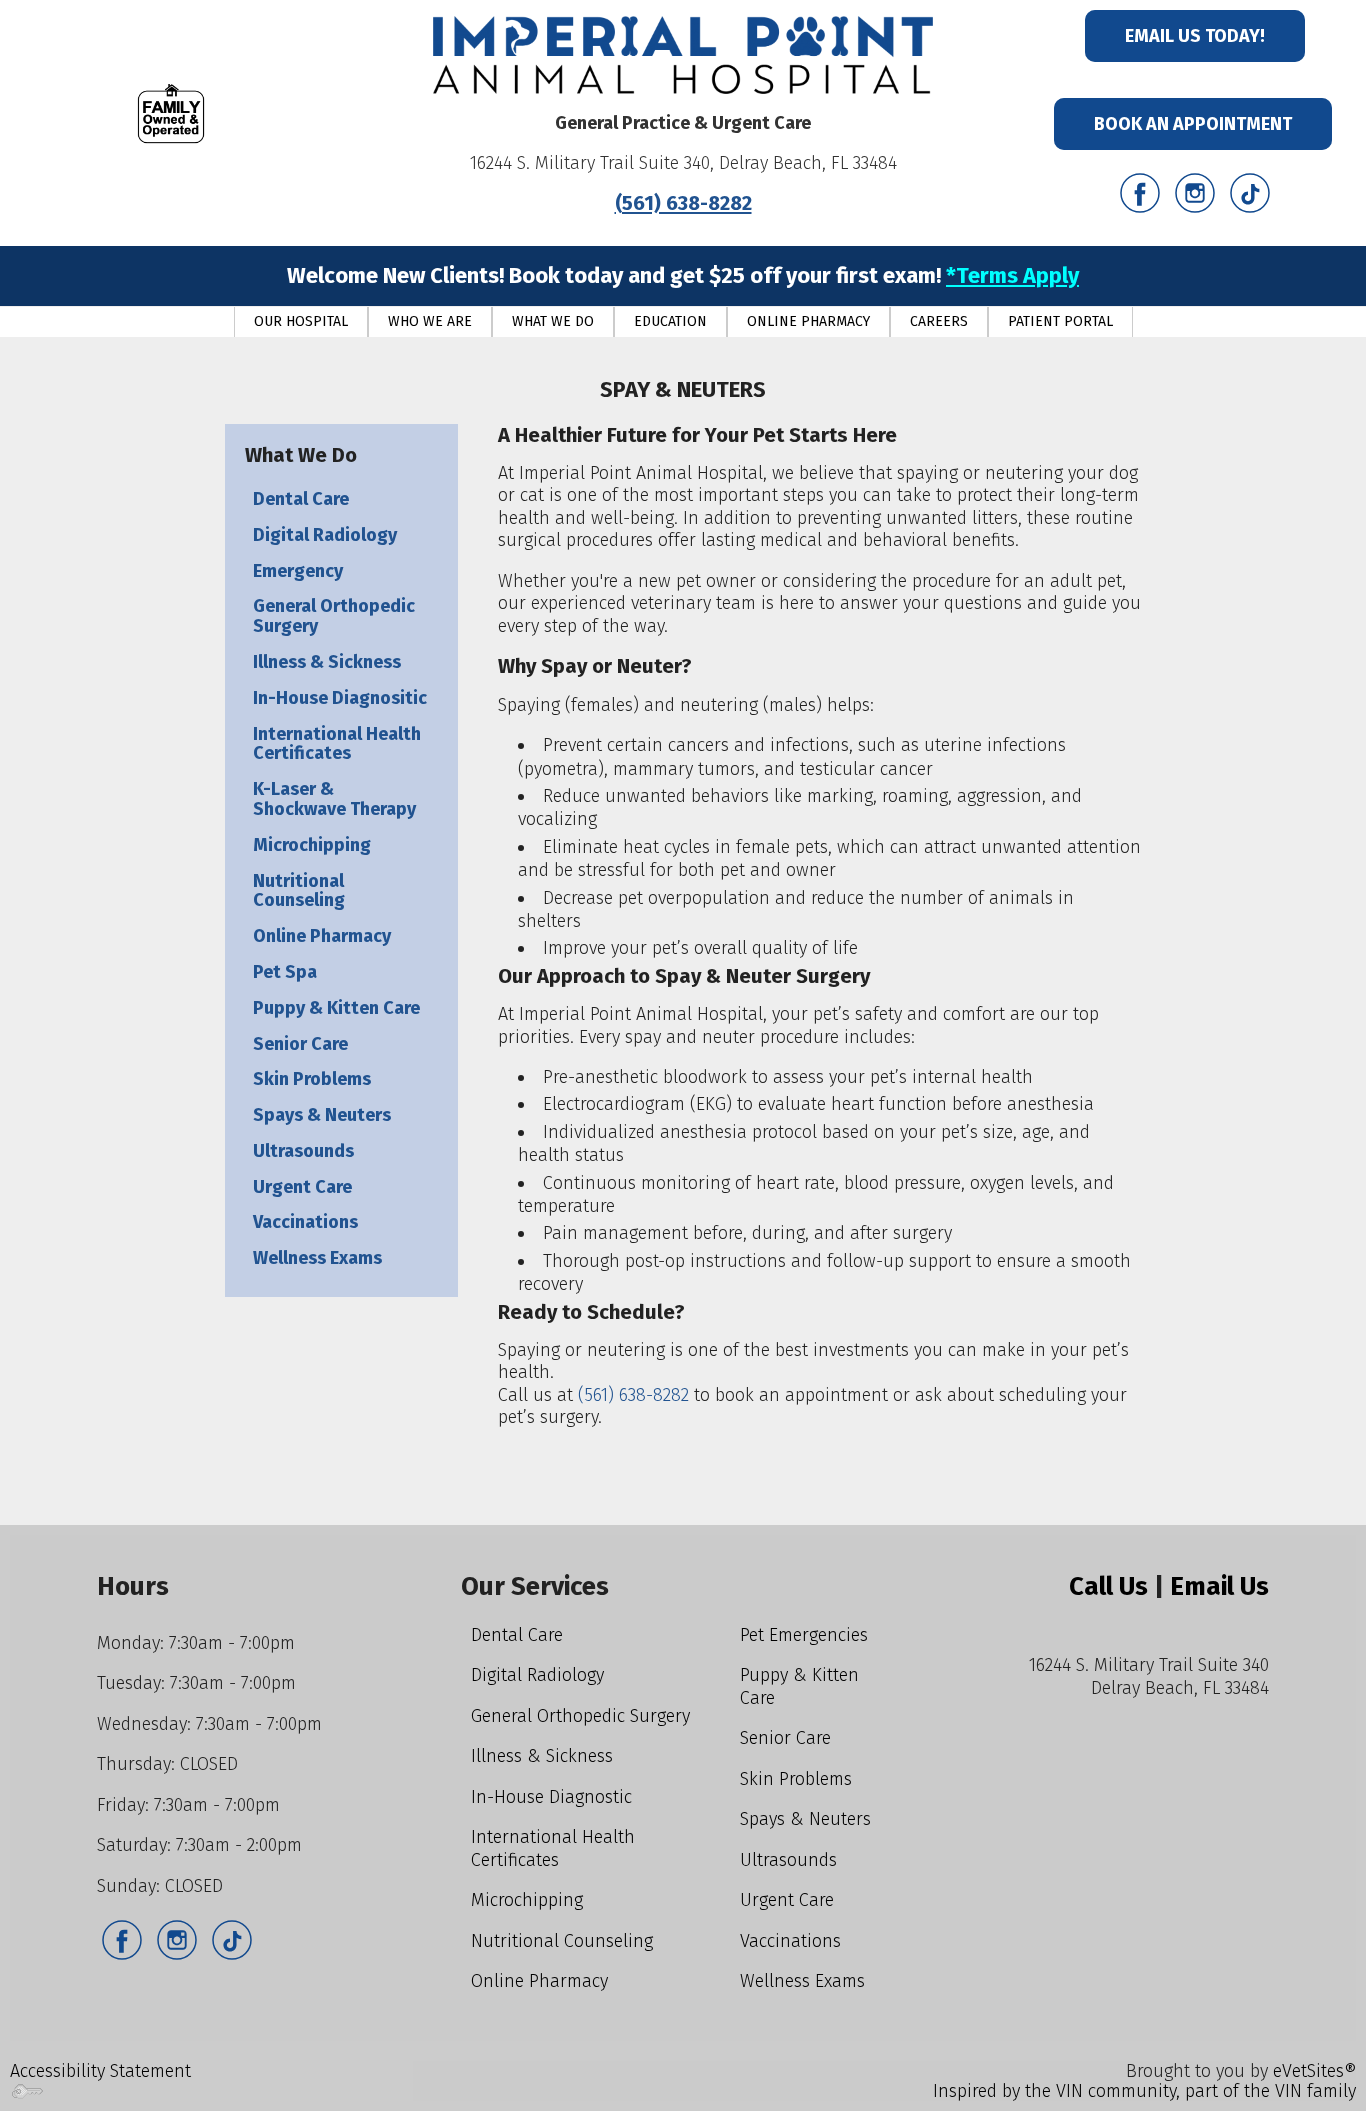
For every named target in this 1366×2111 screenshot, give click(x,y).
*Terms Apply (1012, 275)
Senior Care (300, 1044)
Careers (939, 321)
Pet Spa (285, 972)
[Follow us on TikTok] (1250, 192)
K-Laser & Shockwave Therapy (334, 799)
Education (670, 321)
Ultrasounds (303, 1151)
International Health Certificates (337, 744)
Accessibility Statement (100, 2071)
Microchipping (312, 845)
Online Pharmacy (808, 321)
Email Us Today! (1195, 36)
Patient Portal (1060, 321)
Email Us (1219, 1586)
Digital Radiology (325, 535)
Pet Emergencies (804, 1635)
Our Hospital (301, 321)
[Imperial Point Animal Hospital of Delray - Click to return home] (683, 54)
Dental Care (301, 499)
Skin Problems (312, 1079)
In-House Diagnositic (340, 698)
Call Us (1108, 1586)
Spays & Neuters (322, 1115)
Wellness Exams (317, 1258)
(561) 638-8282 (683, 203)
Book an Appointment (1193, 124)
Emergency (298, 571)
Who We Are (430, 321)
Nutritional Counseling (299, 891)
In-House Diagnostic (551, 1797)
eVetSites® (1314, 2071)
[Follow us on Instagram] (1195, 192)
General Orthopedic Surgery (334, 616)
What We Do (553, 321)
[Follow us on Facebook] (1140, 192)
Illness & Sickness (327, 662)
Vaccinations (305, 1222)
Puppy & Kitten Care (336, 1008)
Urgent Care (302, 1187)
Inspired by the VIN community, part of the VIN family (1144, 2091)
